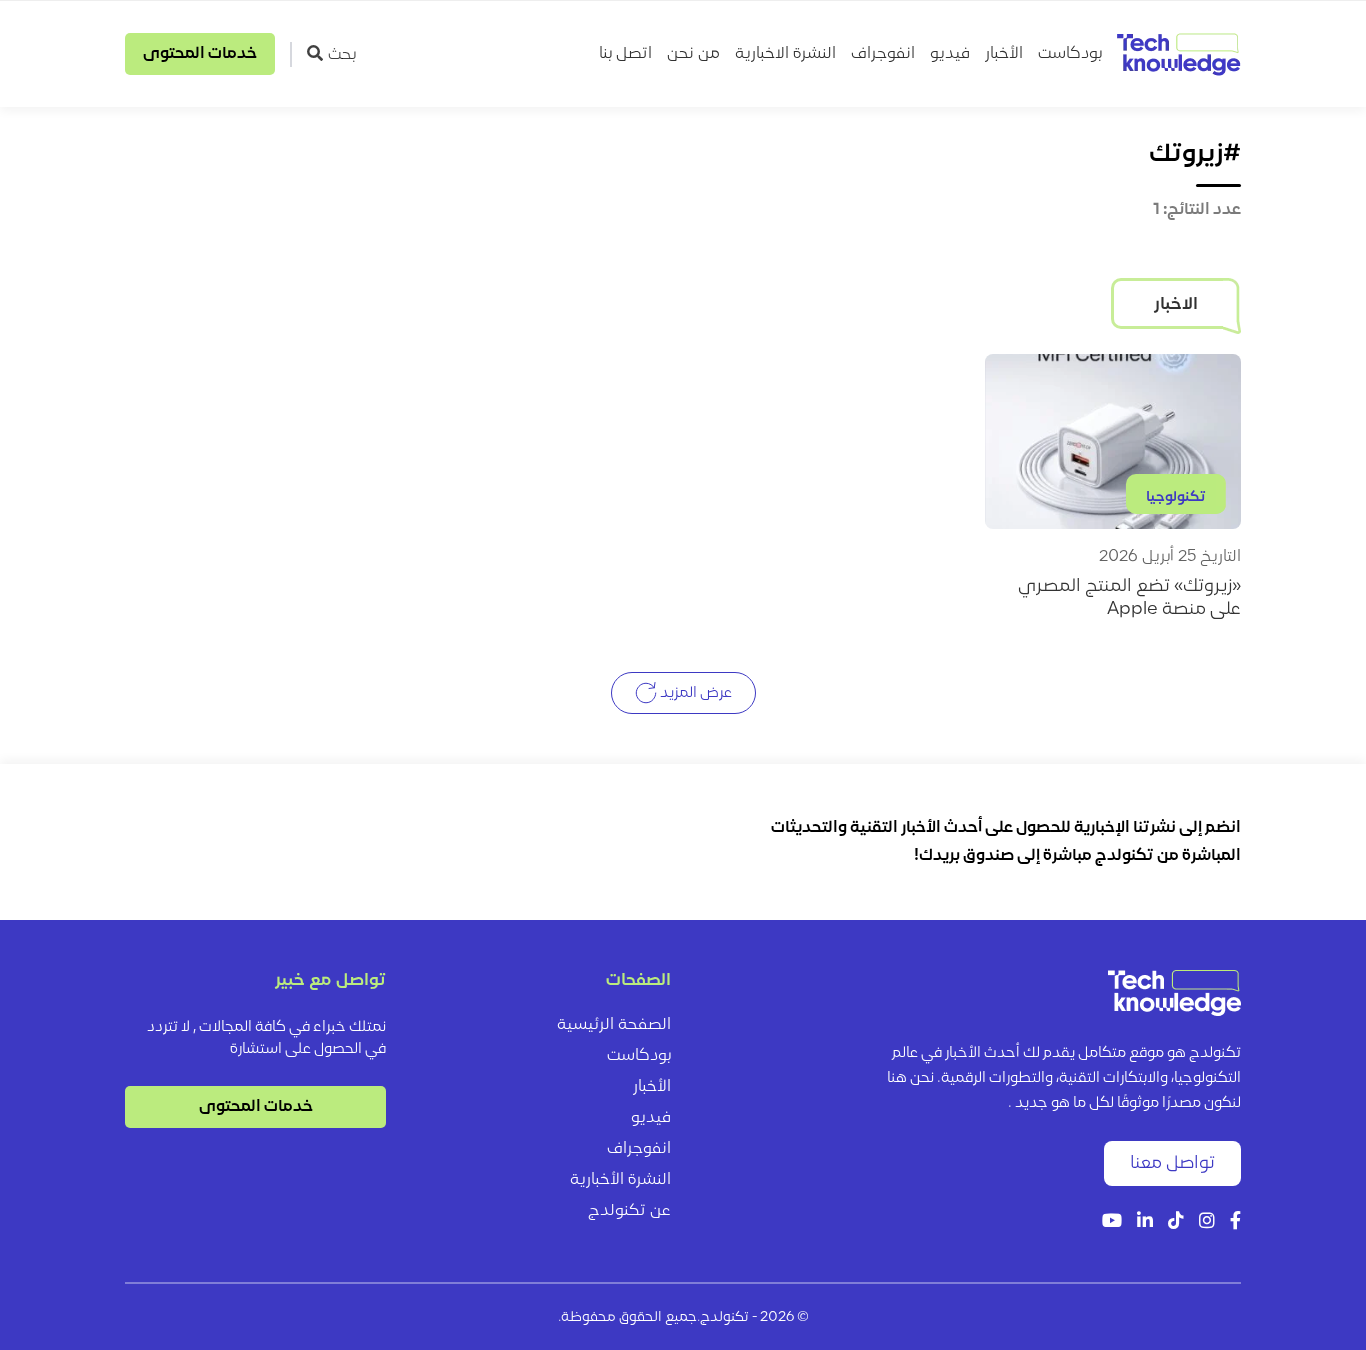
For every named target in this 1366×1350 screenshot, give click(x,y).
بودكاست (1070, 54)
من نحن (693, 54)
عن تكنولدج (629, 1211)
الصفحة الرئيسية (614, 1025)
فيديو (950, 54)
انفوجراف (883, 54)
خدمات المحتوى (200, 54)
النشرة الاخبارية (785, 54)
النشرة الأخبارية (620, 1180)
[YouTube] (1112, 1222)
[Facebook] (1235, 1222)
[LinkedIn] (1145, 1222)
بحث (342, 55)
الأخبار (1004, 54)
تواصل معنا (1172, 1163)
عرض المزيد (694, 693)
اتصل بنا (625, 54)
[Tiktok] (1176, 1222)
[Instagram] (1207, 1222)
